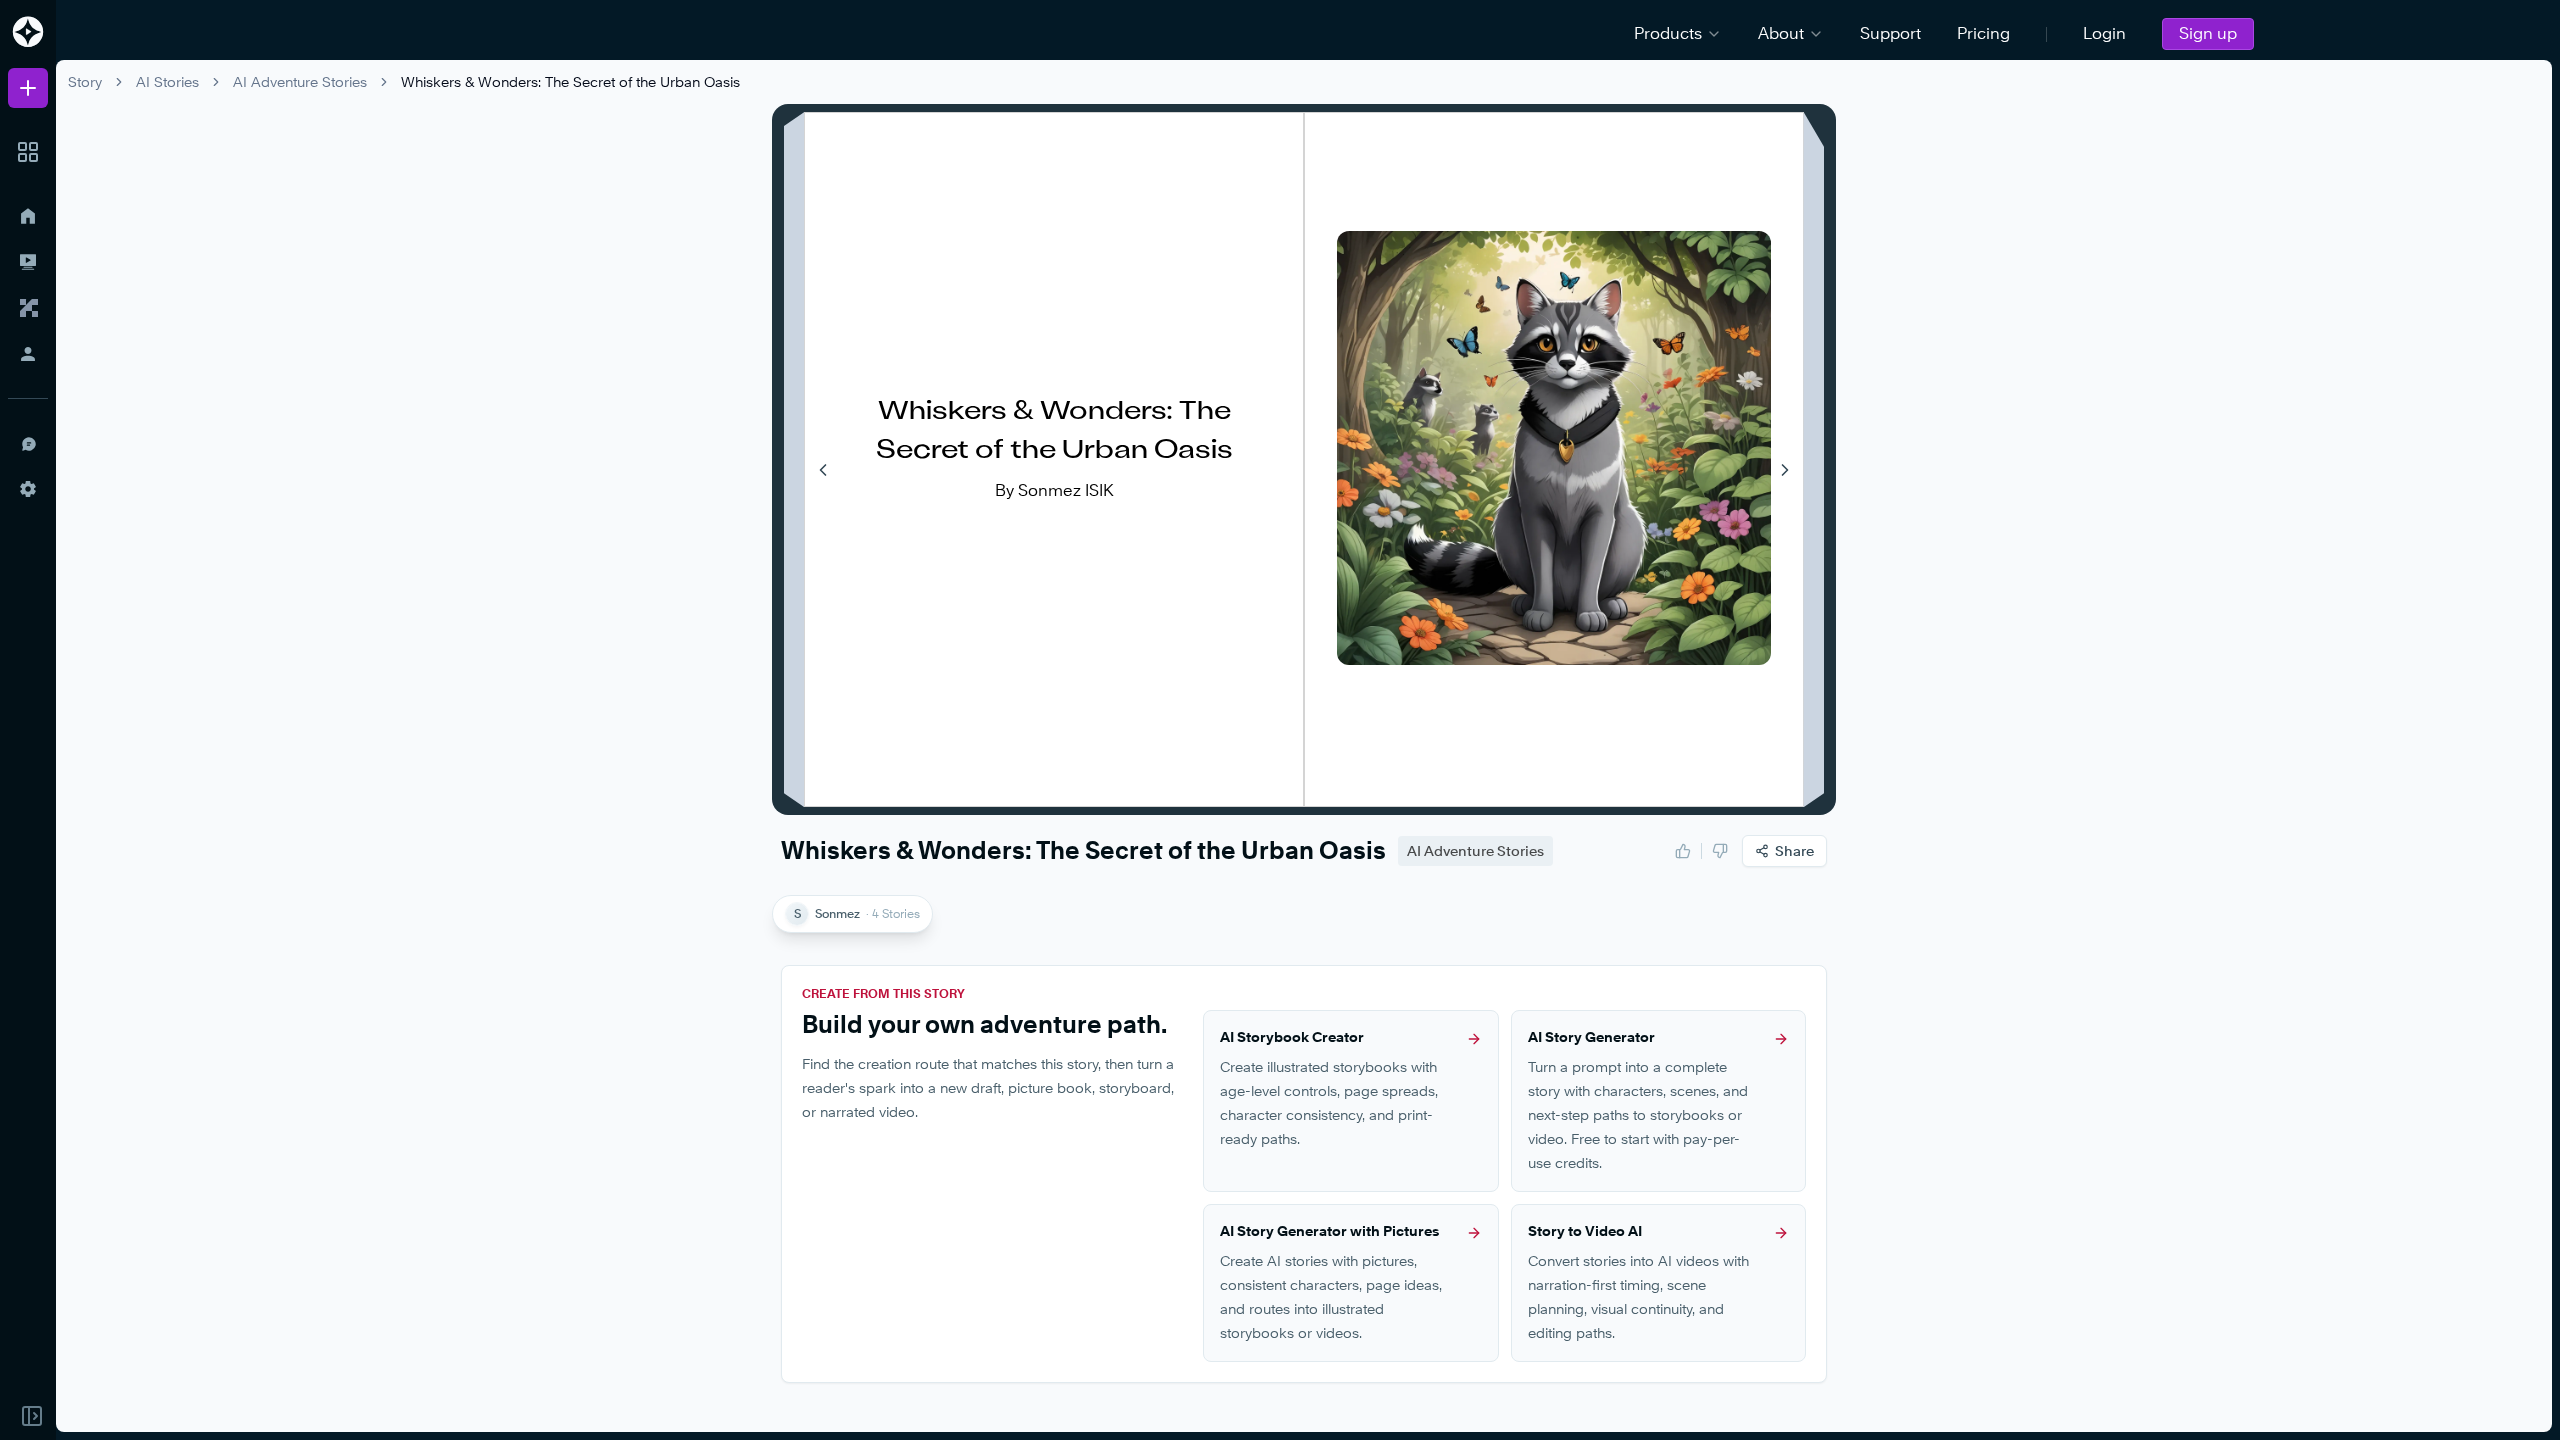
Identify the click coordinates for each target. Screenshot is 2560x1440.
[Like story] (1683, 851)
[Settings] (28, 489)
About (1781, 33)
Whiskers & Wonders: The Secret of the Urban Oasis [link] (570, 81)
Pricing (1983, 33)
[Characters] (28, 308)
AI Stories (167, 81)
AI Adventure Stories (300, 81)
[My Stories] (28, 262)
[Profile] (28, 354)
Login (2104, 33)
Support (1890, 33)
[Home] (28, 216)
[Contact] (28, 443)
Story (85, 81)
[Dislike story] (1720, 851)
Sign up (2208, 33)
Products (1668, 33)
